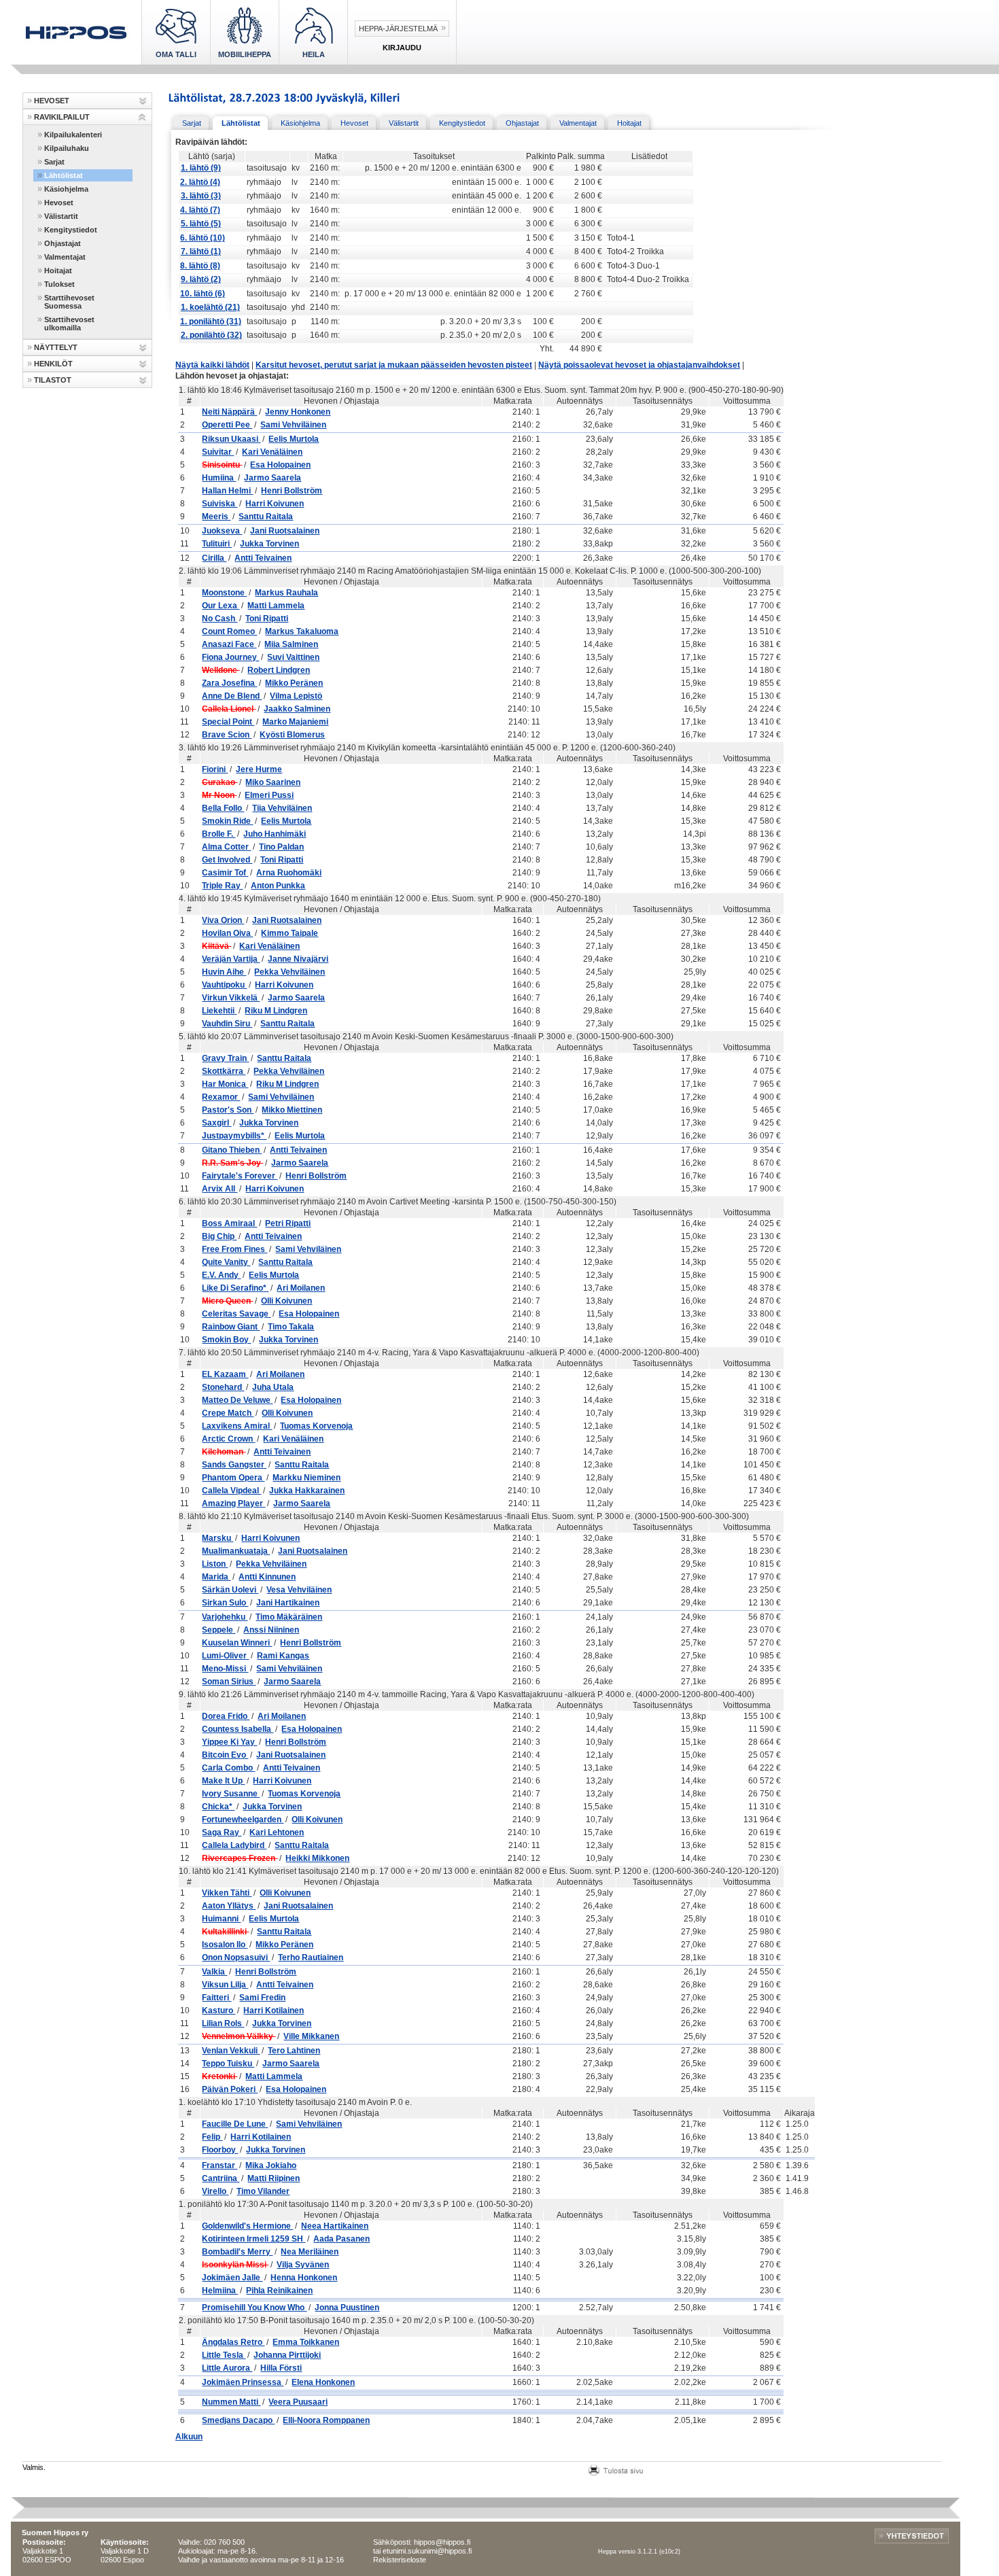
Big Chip (219, 1236)
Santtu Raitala (266, 517)
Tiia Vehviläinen (282, 808)
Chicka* (218, 1807)
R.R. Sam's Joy (232, 1163)
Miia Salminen (291, 644)
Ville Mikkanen (311, 2036)
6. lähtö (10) (203, 238)
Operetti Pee (227, 425)
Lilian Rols (223, 2023)
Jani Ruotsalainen (285, 531)
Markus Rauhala (286, 593)
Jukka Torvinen (269, 544)
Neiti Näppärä (229, 412)
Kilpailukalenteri (73, 135)
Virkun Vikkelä (231, 998)
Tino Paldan (281, 847)
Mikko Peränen (294, 683)
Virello (215, 2191)
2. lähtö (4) (200, 182)
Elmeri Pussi (269, 795)
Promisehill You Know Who (254, 2308)
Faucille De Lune (235, 2124)
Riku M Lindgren (276, 1011)
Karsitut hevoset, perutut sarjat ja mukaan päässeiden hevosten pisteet (394, 365)
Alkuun (189, 2437)
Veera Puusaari (298, 2402)
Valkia (214, 1972)
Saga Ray (222, 1832)
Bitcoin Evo (225, 1755)
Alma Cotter (226, 847)
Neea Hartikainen (335, 2226)
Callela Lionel (229, 709)
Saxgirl (216, 1123)
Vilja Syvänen (303, 2265)
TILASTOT (53, 380)
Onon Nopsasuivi (236, 1957)
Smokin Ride (227, 821)
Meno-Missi (225, 1669)
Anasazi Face (229, 644)
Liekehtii (219, 1011)
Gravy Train (225, 1058)
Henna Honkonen (304, 2278)
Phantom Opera (233, 1478)
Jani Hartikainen (288, 1603)
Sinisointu (222, 465)
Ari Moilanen (301, 1288)
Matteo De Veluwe (237, 1400)
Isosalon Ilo (225, 1945)
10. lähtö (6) (203, 294)
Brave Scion (227, 735)
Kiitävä (216, 946)
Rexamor (221, 1097)
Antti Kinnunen (267, 1577)
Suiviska (220, 504)
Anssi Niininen (271, 1630)
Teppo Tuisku (228, 2064)
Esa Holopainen (280, 465)
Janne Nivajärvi (298, 959)
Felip (212, 2137)
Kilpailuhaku (67, 148)
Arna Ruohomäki (289, 873)
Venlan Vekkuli (231, 2051)
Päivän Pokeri (230, 2089)
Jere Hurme (259, 769)
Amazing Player (233, 1503)
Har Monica (225, 1084)
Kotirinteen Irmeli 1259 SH (253, 2239)
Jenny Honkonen (298, 412)
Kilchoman (224, 1452)
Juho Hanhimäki (275, 834)
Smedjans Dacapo (238, 2420)
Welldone (221, 670)
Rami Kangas (283, 1656)
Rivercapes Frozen (240, 1858)
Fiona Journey (230, 657)
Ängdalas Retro (233, 2342)
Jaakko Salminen (297, 709)
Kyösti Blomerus (292, 735)
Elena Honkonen (323, 2382)
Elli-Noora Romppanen (326, 2420)
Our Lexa (221, 606)
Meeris (216, 517)
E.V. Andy (221, 1275)
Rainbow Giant (231, 1327)
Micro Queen (227, 1301)
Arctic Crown (228, 1439)
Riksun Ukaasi (231, 439)
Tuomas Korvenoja (316, 1426)
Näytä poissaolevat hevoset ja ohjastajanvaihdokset (639, 365)
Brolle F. (218, 834)
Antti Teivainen (263, 558)
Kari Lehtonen (277, 1832)
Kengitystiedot (71, 230)
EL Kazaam (225, 1374)
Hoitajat (58, 271)
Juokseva (222, 531)
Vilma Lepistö (296, 696)
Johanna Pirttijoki (287, 2355)
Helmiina (220, 2291)
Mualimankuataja (236, 1551)
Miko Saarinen (273, 782)
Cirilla (214, 558)
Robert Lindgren (279, 670)
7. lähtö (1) (201, 251)
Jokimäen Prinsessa (243, 2382)
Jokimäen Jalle (232, 2278)
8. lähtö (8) (200, 266)
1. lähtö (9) (201, 168)
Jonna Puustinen (347, 2308)
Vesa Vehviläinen (299, 1590)
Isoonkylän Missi (235, 2265)
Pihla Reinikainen (279, 2291)
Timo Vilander (263, 2191)
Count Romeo (229, 631)
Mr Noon (219, 795)
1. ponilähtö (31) (211, 321)
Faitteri (216, 1998)
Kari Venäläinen (272, 452)
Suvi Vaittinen (293, 657)
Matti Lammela (276, 606)
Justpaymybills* (234, 1136)
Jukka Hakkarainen (307, 1491)
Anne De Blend (232, 696)
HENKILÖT (53, 364)
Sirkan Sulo (225, 1603)
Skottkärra (224, 1071)
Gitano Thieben (232, 1150)
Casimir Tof (225, 873)
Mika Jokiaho (271, 2165)
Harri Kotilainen (274, 2011)
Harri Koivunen (275, 504)
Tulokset (59, 284)
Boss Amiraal (229, 1223)
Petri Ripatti (288, 1223)
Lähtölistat (64, 175)
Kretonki (220, 2076)
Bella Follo (223, 808)
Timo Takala (291, 1327)
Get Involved (227, 860)
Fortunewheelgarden (243, 1820)
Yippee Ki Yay (229, 1742)
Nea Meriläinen (310, 2252)
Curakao (220, 782)
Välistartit (61, 216)
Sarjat (54, 162)
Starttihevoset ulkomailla (69, 324)
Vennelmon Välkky (239, 2036)
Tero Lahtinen (294, 2051)
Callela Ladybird (234, 1845)
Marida (216, 1577)
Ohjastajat (63, 243)
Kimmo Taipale (290, 933)
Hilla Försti (281, 2368)
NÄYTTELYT (56, 347)
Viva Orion (223, 920)
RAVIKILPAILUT (62, 117)
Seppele (218, 1630)
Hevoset (59, 203)
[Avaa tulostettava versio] (616, 2469)
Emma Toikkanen (306, 2342)
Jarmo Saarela (273, 478)
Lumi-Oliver (225, 1656)
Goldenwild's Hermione (247, 2226)
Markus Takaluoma (302, 631)
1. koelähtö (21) (210, 307)
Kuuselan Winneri (237, 1643)
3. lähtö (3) (201, 196)
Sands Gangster (234, 1465)
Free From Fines (234, 1249)
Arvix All (220, 1189)
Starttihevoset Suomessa (69, 302)
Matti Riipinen (274, 2178)
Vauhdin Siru (227, 1024)
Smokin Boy (226, 1340)
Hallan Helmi (227, 491)
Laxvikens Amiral (237, 1426)
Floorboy (220, 2150)
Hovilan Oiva (227, 933)
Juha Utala (273, 1387)
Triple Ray (222, 886)
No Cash (220, 619)
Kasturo (218, 2011)
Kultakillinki (225, 1932)
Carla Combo (228, 1768)
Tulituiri (217, 544)
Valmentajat (65, 257)
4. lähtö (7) (200, 210)
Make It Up (223, 1781)
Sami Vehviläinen (293, 425)
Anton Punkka (278, 886)
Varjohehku (225, 1617)
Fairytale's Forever (240, 1176)
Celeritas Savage (236, 1314)
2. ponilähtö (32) (211, 335)
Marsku (217, 1538)
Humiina (219, 478)
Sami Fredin (262, 1998)
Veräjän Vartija (231, 959)
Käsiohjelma (66, 189)
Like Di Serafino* (235, 1288)
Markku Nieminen (306, 1478)
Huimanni (221, 1919)
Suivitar (218, 452)
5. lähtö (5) (201, 224)
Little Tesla (224, 2355)
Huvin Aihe (224, 972)
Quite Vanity (226, 1262)
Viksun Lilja (225, 1985)
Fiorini (215, 769)
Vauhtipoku (224, 985)
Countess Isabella (238, 1729)
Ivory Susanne (231, 1794)
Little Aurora (227, 2368)
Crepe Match (228, 1413)
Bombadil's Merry (237, 2252)
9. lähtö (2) (201, 279)
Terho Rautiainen (311, 1957)
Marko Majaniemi (295, 722)
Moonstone (224, 593)
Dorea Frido (226, 1716)
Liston (215, 1564)
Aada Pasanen (341, 2239)
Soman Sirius (229, 1682)
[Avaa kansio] (142, 101)
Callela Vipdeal (231, 1491)
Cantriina (221, 2178)
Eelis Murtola (294, 439)
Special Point (228, 722)
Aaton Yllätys (229, 1906)
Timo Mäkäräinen (289, 1617)
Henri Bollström (292, 491)
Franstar (220, 2165)
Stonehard (223, 1387)
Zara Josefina (229, 683)
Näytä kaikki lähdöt (212, 365)
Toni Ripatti (267, 619)
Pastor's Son (228, 1110)
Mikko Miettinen (292, 1110)
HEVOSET (52, 101)
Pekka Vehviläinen (290, 972)
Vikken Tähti (227, 1893)
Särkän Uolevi (230, 1590)
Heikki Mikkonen (317, 1858)
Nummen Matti (231, 2402)
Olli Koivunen (286, 1301)
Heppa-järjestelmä (398, 29)
